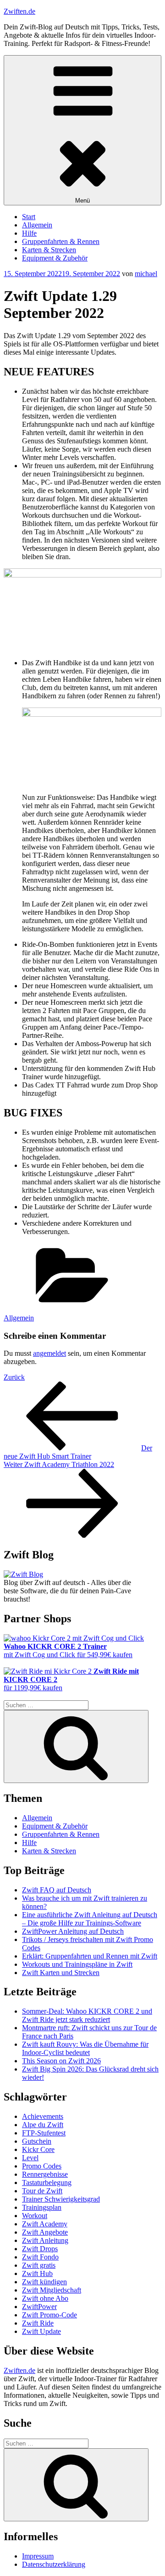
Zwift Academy (45, 2224)
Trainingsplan (42, 2207)
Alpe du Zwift (43, 2125)
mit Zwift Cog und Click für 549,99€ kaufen (68, 1650)
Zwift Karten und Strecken (61, 1973)
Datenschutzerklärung (54, 2564)
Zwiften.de (19, 11)
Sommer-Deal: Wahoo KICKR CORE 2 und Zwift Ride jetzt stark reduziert (87, 2015)
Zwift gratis (39, 2265)
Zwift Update (41, 2331)
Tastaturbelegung (47, 2183)
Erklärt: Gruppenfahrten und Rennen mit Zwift (90, 1956)
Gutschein (37, 2141)
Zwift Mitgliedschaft (52, 2290)
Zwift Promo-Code (49, 2315)
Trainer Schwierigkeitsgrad (61, 2199)
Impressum (38, 2556)
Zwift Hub (37, 2273)
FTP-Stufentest (44, 2133)
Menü (82, 201)
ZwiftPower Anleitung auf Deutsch (73, 1931)
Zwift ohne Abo (45, 2298)
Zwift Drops (40, 2249)
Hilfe (29, 233)
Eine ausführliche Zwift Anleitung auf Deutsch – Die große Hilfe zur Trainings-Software (90, 1919)
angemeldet (49, 1353)
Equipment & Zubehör (55, 258)
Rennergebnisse (45, 2174)
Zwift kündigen (44, 2282)
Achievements (43, 2116)
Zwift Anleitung (45, 2240)
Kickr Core (38, 2149)
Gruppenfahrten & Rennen (61, 241)
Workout (35, 2216)
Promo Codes (42, 2166)
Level (30, 2158)
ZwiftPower (39, 2307)
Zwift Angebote (45, 2232)
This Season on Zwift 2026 (61, 2061)
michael (146, 274)
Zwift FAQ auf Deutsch (57, 1890)
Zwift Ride (38, 2323)
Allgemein (37, 225)
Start (29, 217)
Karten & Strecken (49, 250)
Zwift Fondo (40, 2257)
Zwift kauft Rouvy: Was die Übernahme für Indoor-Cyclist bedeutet (85, 2048)
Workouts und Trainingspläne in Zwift (77, 1964)
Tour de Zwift (42, 2191)
